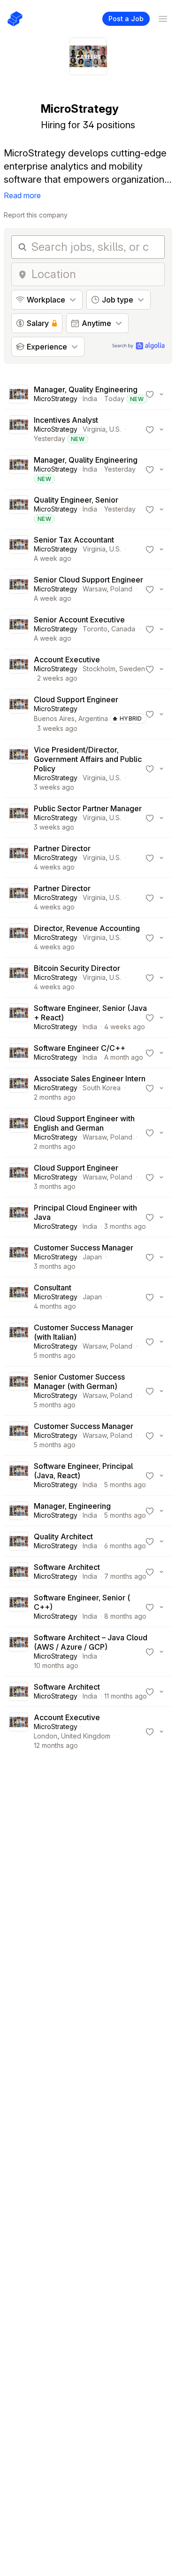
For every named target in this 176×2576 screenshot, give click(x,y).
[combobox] (95, 274)
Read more (22, 195)
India (90, 399)
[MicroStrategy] (19, 394)
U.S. (115, 429)
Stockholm (99, 669)
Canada (123, 629)
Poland (121, 589)
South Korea (102, 1088)
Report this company (36, 215)
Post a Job (126, 19)
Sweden (132, 669)
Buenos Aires (54, 718)
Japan (92, 1257)
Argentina (93, 718)
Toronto (95, 629)
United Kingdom (86, 1736)
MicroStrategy (56, 399)
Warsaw (95, 589)
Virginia (94, 429)
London (46, 1736)
